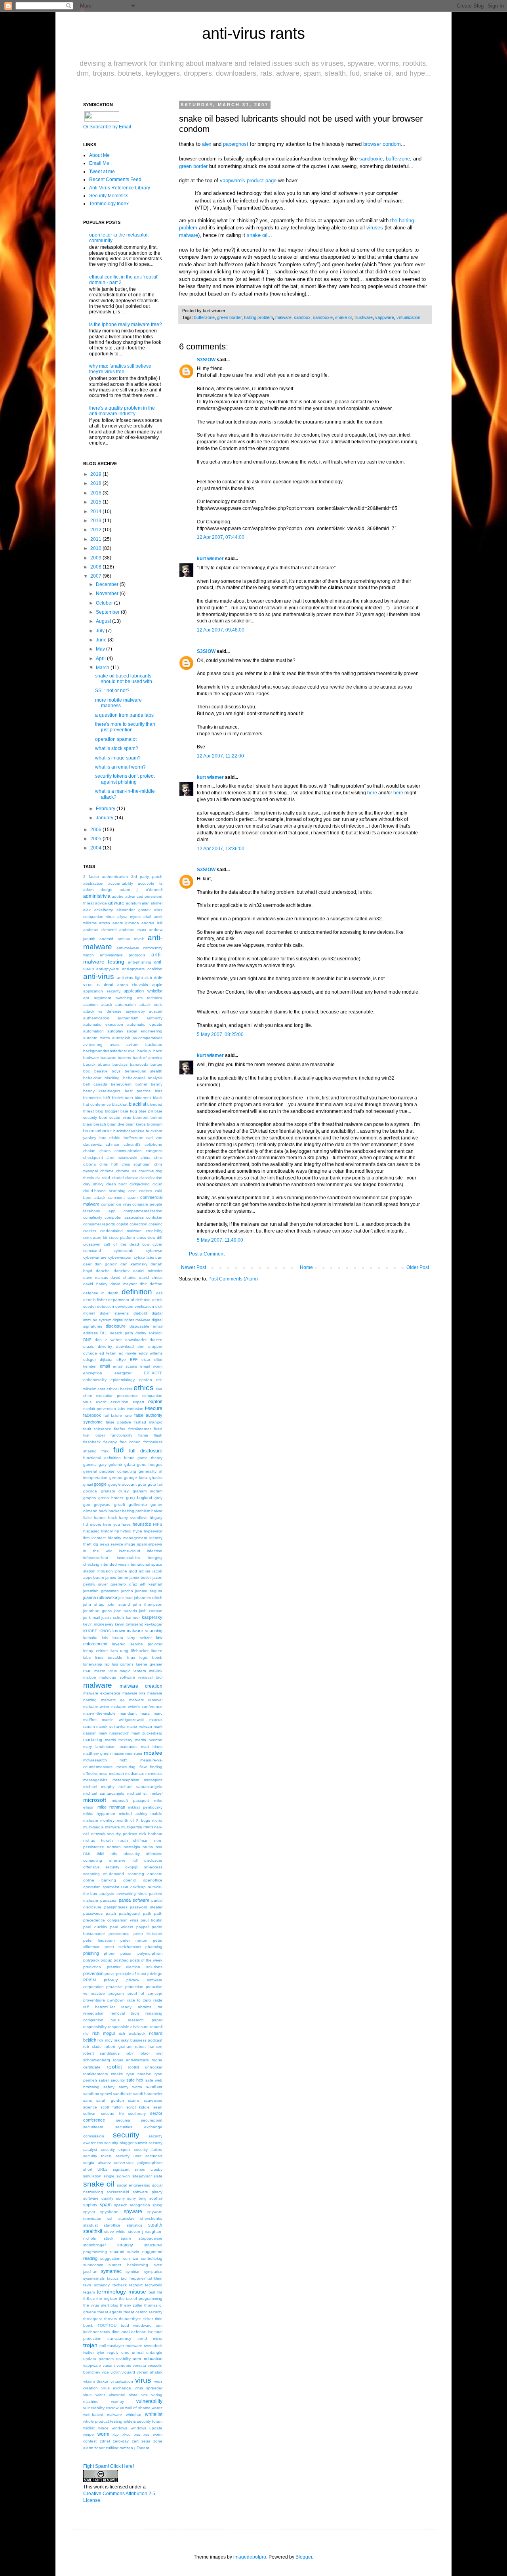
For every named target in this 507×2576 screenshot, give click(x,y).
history (107, 1531)
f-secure (154, 1408)
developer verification (135, 1306)
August (103, 621)
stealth (155, 2225)
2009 (96, 558)
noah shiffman (134, 1840)
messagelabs (95, 1780)
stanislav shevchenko (140, 2218)
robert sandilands (101, 2053)
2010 (96, 548)
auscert (156, 1011)
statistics (134, 2225)
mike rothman (111, 1807)
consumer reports (99, 1224)
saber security (112, 2080)
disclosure (116, 1326)
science (90, 2107)
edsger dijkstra (98, 1360)
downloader (136, 1340)
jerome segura (149, 1591)
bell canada (95, 1084)
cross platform (122, 1237)
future (129, 1458)
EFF (134, 1360)
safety (109, 2087)
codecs (146, 1191)
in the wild (98, 1551)
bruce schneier (98, 1131)
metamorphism (126, 1780)
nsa (159, 1847)
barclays (120, 1064)
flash (158, 1435)
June (101, 640)
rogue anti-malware (131, 2060)
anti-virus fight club (135, 978)
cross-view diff (150, 1237)
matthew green (97, 1753)
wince (103, 2428)
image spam (135, 1544)
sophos (90, 2205)
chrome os (126, 1171)
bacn (158, 1051)
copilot (122, 1224)
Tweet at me (102, 172)
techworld (154, 2285)
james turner (117, 1577)
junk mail (91, 1617)
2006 (96, 830)
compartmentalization (143, 1211)
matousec (129, 1747)
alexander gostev (133, 910)
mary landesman (99, 1747)
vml (144, 2395)
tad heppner (133, 2278)
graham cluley (115, 1491)
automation (93, 1031)
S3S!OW (206, 360)
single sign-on (117, 2176)
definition (137, 1292)
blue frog (129, 1111)
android (106, 939)
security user (129, 2156)
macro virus (105, 1671)
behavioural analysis (143, 1078)
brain (88, 1124)
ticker (148, 2319)
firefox (120, 1429)
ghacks (156, 1478)
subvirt (133, 2252)
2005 (96, 839)
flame (143, 1435)
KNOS (105, 1631)
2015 (96, 502)
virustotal (117, 2395)
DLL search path (117, 1333)
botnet (156, 1117)
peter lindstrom (99, 1940)
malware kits (134, 1693)
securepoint (152, 2120)
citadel (118, 1178)
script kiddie (138, 2107)
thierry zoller (131, 2305)
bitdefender (123, 1098)
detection (106, 1306)
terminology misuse (121, 2292)
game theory (150, 1458)
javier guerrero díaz (118, 1584)
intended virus (113, 1564)
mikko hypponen (99, 1814)
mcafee (153, 1753)
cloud (157, 1184)
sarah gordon (110, 2100)
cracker (90, 1231)
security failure (148, 2150)
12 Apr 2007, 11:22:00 (220, 756)
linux (131, 1657)
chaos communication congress (131, 1151)
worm (103, 2434)
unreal (138, 2352)
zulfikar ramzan (119, 2448)
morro (157, 1820)
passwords (93, 1913)
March (103, 668)
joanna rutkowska (100, 1597)
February (106, 809)
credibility (154, 1231)
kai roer (133, 1617)
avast (115, 1045)
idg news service (108, 1544)
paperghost (236, 144)
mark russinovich (114, 1733)
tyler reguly (107, 2352)
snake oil (257, 235)
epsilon (146, 1380)
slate (158, 2176)
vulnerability (149, 2401)
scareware (153, 2100)
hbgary (156, 1518)
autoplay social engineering (135, 1031)
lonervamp (93, 1664)
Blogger (304, 2557)
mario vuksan (139, 1726)
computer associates (124, 1217)
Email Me (99, 163)
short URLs (95, 2169)
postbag (121, 1960)
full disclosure (146, 1451)
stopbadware (151, 2238)
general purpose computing (110, 1471)
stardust (91, 2225)
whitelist (154, 2414)
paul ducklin (95, 1927)
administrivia (97, 896)
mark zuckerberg (147, 1733)
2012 (96, 530)
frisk (105, 1451)
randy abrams (136, 2007)
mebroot (116, 1774)
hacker (115, 1511)
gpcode (90, 1491)
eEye (121, 1360)
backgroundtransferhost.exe (109, 1051)
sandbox (302, 317)
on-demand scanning (123, 1874)
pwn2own (116, 2000)
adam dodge (98, 890)
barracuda (139, 1064)
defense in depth (101, 1293)
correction (138, 1224)
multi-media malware (102, 1827)
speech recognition (132, 2205)
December (107, 584)
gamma (90, 1465)
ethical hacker (119, 1389)
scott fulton (112, 2107)
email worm (151, 1366)
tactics (113, 2278)
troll (103, 2346)
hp (117, 1531)
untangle (154, 2352)
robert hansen (149, 2046)
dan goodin (106, 1264)
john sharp (94, 1604)
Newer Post (193, 1267)
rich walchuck (132, 2033)
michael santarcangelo (140, 1787)
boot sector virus (115, 1117)
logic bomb (151, 1657)
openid (130, 1880)
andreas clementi (100, 930)
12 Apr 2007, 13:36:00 (221, 849)
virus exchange (116, 2388)
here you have (117, 1524)
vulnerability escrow (101, 2408)
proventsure (94, 2000)
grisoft (120, 1505)
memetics (154, 1774)
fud (119, 1450)
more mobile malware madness (118, 703)
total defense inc (137, 2332)
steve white (115, 2232)
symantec (111, 2271)
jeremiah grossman (101, 1591)
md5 (124, 1760)
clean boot (117, 1184)
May (100, 649)
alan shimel (152, 903)
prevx (110, 1974)
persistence (119, 1934)
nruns (148, 1847)
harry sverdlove (133, 1518)
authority (154, 1018)
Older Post (418, 1267)
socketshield (118, 2192)
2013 (96, 521)
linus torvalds (109, 1657)
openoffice (153, 1880)
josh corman (151, 1611)
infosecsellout (96, 1558)
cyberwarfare (95, 1257)
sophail (156, 2198)
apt (86, 998)
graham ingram (148, 1491)
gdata (130, 1465)
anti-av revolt (131, 939)
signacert (121, 2169)
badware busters (116, 1058)
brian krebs (136, 1124)
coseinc (155, 1224)
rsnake (117, 2074)
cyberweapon (120, 1257)
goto (142, 1484)
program (116, 1993)
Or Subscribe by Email (107, 127)
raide (158, 2000)
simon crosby (149, 2169)
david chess (151, 1278)
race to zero (139, 2000)
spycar (89, 2212)
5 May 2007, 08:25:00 (220, 1034)
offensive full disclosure (136, 1860)
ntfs (114, 1854)
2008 (96, 567)
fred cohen (130, 1442)
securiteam (93, 2127)
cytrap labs (144, 1257)
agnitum (133, 903)
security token (97, 2156)
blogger (112, 1111)
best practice (138, 1091)
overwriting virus (132, 1894)
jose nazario (125, 1611)
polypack (91, 1960)
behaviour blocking (101, 1078)
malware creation (141, 1686)
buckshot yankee (129, 1131)
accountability (121, 883)
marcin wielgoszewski (123, 1720)
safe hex (135, 2080)
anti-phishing (140, 962)
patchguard (129, 1913)
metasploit (153, 1780)
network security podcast (114, 1834)
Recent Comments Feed (115, 179)
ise (148, 1571)
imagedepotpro (250, 2557)
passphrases (116, 1907)
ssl (110, 2218)
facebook (92, 1415)
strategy (125, 2245)
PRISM (90, 1980)
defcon (156, 1284)
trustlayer (116, 2346)
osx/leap (138, 1887)
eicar (146, 1360)
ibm (86, 1538)
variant (109, 2365)
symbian (133, 2272)
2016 (96, 493)
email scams (125, 1366)
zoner (99, 2448)
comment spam (123, 1197)
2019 (96, 474)
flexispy (110, 1442)
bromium (155, 1124)
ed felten (108, 1353)
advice (101, 903)
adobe (118, 896)
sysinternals (94, 2278)
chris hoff (109, 1164)
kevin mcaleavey (98, 1624)
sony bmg (137, 2198)
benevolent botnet (129, 1084)
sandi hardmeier (148, 2094)
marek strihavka (111, 1726)
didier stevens (114, 1313)
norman (114, 1847)
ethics (144, 1388)
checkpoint (93, 1157)
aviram (132, 1045)
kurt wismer (210, 559)
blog (99, 1111)
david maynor (124, 1284)
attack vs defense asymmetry (114, 1011)
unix (125, 2352)
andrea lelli (152, 923)
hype (138, 1531)
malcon (90, 1677)
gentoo (116, 1478)
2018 (96, 483)
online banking (100, 1880)
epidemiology (123, 1380)
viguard (128, 2372)
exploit (155, 1402)
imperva (155, 1544)
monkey (107, 1820)
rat (160, 2007)
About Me (99, 155)
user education (148, 2358)
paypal (142, 1927)
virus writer (94, 2395)
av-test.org (93, 1045)
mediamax (134, 1774)
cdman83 (132, 1144)
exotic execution (112, 1402)
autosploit (121, 1038)
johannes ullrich (148, 1598)
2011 (96, 539)
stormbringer (94, 2245)
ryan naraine (139, 2074)
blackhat (120, 1104)
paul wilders (122, 1927)
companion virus (116, 1204)
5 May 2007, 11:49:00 (220, 1240)
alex (207, 144)
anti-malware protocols (123, 955)
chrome (107, 1171)
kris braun (112, 1638)
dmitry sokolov (149, 1333)
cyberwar (154, 1251)
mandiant (128, 1713)
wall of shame (138, 2408)
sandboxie (371, 159)
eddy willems (151, 1353)
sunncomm (93, 2265)
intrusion (105, 1571)
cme (132, 1191)
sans (88, 2100)
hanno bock (105, 1518)
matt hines (152, 1747)
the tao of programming (141, 2298)
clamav (132, 1178)
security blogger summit (126, 2143)
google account (122, 1484)
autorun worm (96, 1038)
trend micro (150, 2338)
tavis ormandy (96, 2285)
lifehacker (140, 1651)
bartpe (156, 1064)
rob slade (92, 2046)
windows (119, 2428)
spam (106, 2205)
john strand (119, 1604)
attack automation (119, 1005)
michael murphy (99, 1787)
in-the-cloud (130, 1551)
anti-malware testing (123, 958)
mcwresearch (95, 1760)
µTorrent (142, 2448)
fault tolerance (97, 1429)
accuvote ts (150, 883)
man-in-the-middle (99, 1713)
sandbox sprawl (97, 2094)
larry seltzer (139, 1638)
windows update (147, 2428)
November (107, 593)
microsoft (95, 1800)
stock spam (117, 2238)
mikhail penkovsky (145, 1807)
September (108, 612)
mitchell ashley (133, 1814)
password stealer (146, 1907)
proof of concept (145, 1993)
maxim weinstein (128, 1753)
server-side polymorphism (138, 2163)
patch (111, 1913)
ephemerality (95, 1380)
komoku (90, 1638)
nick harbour (151, 1834)
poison (127, 1953)
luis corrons (123, 1664)
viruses (375, 228)
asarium (90, 1005)
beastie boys (108, 1071)
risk (117, 2040)
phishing (91, 1953)
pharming (154, 1947)
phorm (110, 1953)
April (101, 658)
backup (144, 1051)
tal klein (155, 2278)
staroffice (112, 2225)
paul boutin (152, 1920)
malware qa (113, 1700)
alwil (147, 917)
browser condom (382, 144)
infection (155, 1551)
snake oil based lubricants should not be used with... (125, 679)
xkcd (127, 2434)
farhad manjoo (149, 1422)
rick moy (105, 2040)
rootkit (114, 2067)
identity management (128, 1538)
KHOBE (90, 1631)
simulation (92, 2176)
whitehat (134, 2415)
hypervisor (153, 1531)
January (105, 818)
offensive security (101, 1867)
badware (91, 1058)
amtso (105, 923)
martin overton (149, 1740)
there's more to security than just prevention (125, 727)
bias (159, 1091)
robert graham (118, 2046)
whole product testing (103, 2421)
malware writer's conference (137, 1707)
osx (125, 1887)
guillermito (138, 1505)
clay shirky (93, 1184)
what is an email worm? (120, 767)
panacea (108, 1900)
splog (157, 2205)
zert (135, 2441)
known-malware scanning (137, 1631)
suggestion (110, 2258)
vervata (139, 2365)
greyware (102, 1505)
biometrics (92, 1098)
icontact (99, 1538)
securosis (154, 2156)
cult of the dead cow (127, 1244)
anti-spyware (108, 969)
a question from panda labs (124, 715)
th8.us (89, 2298)
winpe (89, 2434)
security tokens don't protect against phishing (125, 779)
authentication (96, 1018)
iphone (121, 1571)
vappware (385, 317)
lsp (107, 1664)
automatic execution (103, 1024)
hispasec (91, 1531)
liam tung (120, 1651)
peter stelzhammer (123, 1947)
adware (116, 903)
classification (151, 1178)
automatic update (145, 1024)
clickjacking (140, 1184)
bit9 (107, 1098)
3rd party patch (147, 877)
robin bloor (138, 2053)
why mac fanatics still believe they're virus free (120, 369)
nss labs (94, 1853)
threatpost (92, 2319)
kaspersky (152, 1617)
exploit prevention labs (104, 1409)
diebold (140, 1313)
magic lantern (133, 1671)
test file (155, 2292)
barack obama (97, 1064)
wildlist (89, 2428)
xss (137, 2434)
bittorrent (143, 1098)
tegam (89, 2292)
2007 (96, 576)
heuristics (142, 1524)
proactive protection (125, 1987)
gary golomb (110, 1465)
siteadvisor (142, 2176)
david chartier (124, 1278)
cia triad (103, 1178)
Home (306, 1267)
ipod (133, 1571)
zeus (146, 2441)
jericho (127, 1591)
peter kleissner (148, 1934)
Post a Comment (207, 1254)
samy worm (130, 2087)
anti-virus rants (253, 33)
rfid (86, 2033)
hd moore (92, 1524)
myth (148, 1827)
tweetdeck (153, 2346)
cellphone (153, 1144)
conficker (154, 1217)
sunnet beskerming (128, 2265)
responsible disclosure (129, 2027)
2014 (96, 511)
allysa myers (129, 917)
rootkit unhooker (145, 2067)
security (126, 2135)
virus (143, 2380)
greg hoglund (139, 1498)
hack (103, 1511)
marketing (93, 1740)
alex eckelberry (98, 910)
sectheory (137, 2113)
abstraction (93, 883)
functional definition (102, 1458)
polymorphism (150, 1953)
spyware (133, 2212)
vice (105, 2372)
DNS (87, 1340)
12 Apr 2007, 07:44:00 (221, 537)
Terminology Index (109, 204)
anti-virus (99, 976)
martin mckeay (119, 1740)
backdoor (154, 1045)
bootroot (141, 1117)
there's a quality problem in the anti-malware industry (122, 411)
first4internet (140, 1429)
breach (100, 1124)
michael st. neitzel (145, 1793)
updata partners (98, 2359)
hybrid (126, 1531)
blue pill (146, 1111)
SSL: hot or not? (112, 691)
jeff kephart (151, 1584)
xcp (116, 2434)
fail (106, 1415)
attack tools (151, 1005)
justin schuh (113, 1617)
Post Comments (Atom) (233, 1279)
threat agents (110, 2312)
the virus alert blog (101, 2305)
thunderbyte (130, 2319)
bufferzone (398, 159)
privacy (111, 1980)
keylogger (153, 1624)
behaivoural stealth (144, 1071)
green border (193, 166)
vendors (124, 2365)
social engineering (134, 2185)
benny (157, 1084)
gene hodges (150, 1465)
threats (111, 2319)
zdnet (105, 2441)
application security (102, 991)
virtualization (408, 317)
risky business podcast (142, 2040)
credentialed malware (121, 1231)
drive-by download (116, 1346)
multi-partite (132, 1827)
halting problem (258, 317)
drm (141, 1346)
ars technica (150, 998)
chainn (89, 1151)
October (104, 603)
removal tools (125, 2013)
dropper (155, 1346)
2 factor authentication (106, 877)
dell (159, 1293)
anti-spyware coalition (142, 969)
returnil (156, 2027)
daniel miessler (148, 1271)
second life (112, 2113)
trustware (364, 317)
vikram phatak (150, 2372)
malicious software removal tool (131, 1677)
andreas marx (133, 930)
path (147, 1913)
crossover (92, 1244)
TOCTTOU (107, 2325)
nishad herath (98, 1840)
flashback (92, 1442)
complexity (93, 1217)
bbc (87, 1071)
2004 (96, 848)
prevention (93, 1973)
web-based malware (103, 2415)
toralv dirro (110, 2332)
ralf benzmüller (99, 2007)
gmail (88, 1484)
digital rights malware (132, 1320)
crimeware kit (95, 1237)
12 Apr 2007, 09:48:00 (221, 630)
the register (107, 2298)
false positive (119, 1422)
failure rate (121, 1415)
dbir (143, 1284)
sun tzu (131, 2258)
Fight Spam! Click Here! (109, 2466)
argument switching (113, 998)
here (372, 793)
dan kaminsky (134, 1264)
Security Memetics (109, 196)
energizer (123, 1373)
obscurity (132, 1854)
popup (107, 1960)
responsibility (95, 2027)
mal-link (156, 1671)
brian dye (116, 1124)
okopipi (132, 1867)
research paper (145, 2020)
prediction (92, 1967)
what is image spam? (118, 758)
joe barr (125, 1598)
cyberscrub (124, 1251)
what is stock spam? (117, 748)
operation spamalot (116, 739)
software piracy (148, 2192)
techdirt (136, 2285)
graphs (90, 1498)
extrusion (135, 1409)
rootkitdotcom (95, 2074)
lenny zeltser (95, 1651)
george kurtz (136, 1478)
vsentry (117, 2401)
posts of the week (146, 1960)
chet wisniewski (122, 1157)
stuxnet (117, 2252)
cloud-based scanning (104, 1191)
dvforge (90, 1353)
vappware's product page (248, 180)
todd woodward (136, 2325)
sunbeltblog (152, 2258)
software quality (98, 2198)
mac (87, 1671)
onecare (155, 1874)
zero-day (121, 2441)
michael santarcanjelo (104, 1793)
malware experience (102, 1693)
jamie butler (140, 1577)
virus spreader (149, 2388)
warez (157, 2408)
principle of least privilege (139, 1974)
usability (123, 2359)
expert (138, 1402)
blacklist (137, 1104)
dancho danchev (112, 1271)
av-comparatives (148, 1038)
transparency (119, 2338)
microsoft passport (130, 1800)
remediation (94, 2013)
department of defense (129, 1300)
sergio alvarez (97, 2163)
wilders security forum (143, 2421)
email (105, 1366)
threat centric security (143, 2312)
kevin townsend (129, 1624)
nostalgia (132, 1847)
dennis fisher (95, 1300)
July (100, 631)
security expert (116, 2150)
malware (189, 235)
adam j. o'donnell (141, 890)
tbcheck (120, 2285)
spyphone (109, 2212)
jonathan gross (97, 1611)
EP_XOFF (153, 1373)
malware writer (96, 1707)
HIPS (158, 1524)
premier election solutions (135, 1967)
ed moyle (128, 1353)
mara (145, 1713)
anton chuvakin (133, 985)
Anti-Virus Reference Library (120, 188)
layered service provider (137, 1644)
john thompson (148, 1604)
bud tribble (110, 1138)
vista (133, 2395)
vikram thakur (96, 2381)
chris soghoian (136, 1164)
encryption (93, 1373)
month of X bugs (133, 1820)
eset (101, 1389)
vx (122, 2408)
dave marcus (96, 1278)
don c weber (108, 1340)
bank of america (148, 1058)
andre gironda (126, 923)
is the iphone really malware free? (126, 324)
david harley (95, 1284)
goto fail (155, 1484)
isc (141, 1571)
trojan (90, 2345)
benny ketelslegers (102, 1091)
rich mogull (104, 2033)
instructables (128, 1558)
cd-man (112, 1144)
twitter (89, 2352)
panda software (134, 1900)
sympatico (153, 2272)
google (100, 1484)
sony (120, 2198)
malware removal (146, 1700)
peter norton (134, 1940)
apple (157, 985)
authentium (128, 1018)
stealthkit (93, 2231)
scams (134, 2100)
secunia (123, 2120)
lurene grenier (149, 1664)
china (146, 1157)
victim (115, 2372)
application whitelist (143, 991)
